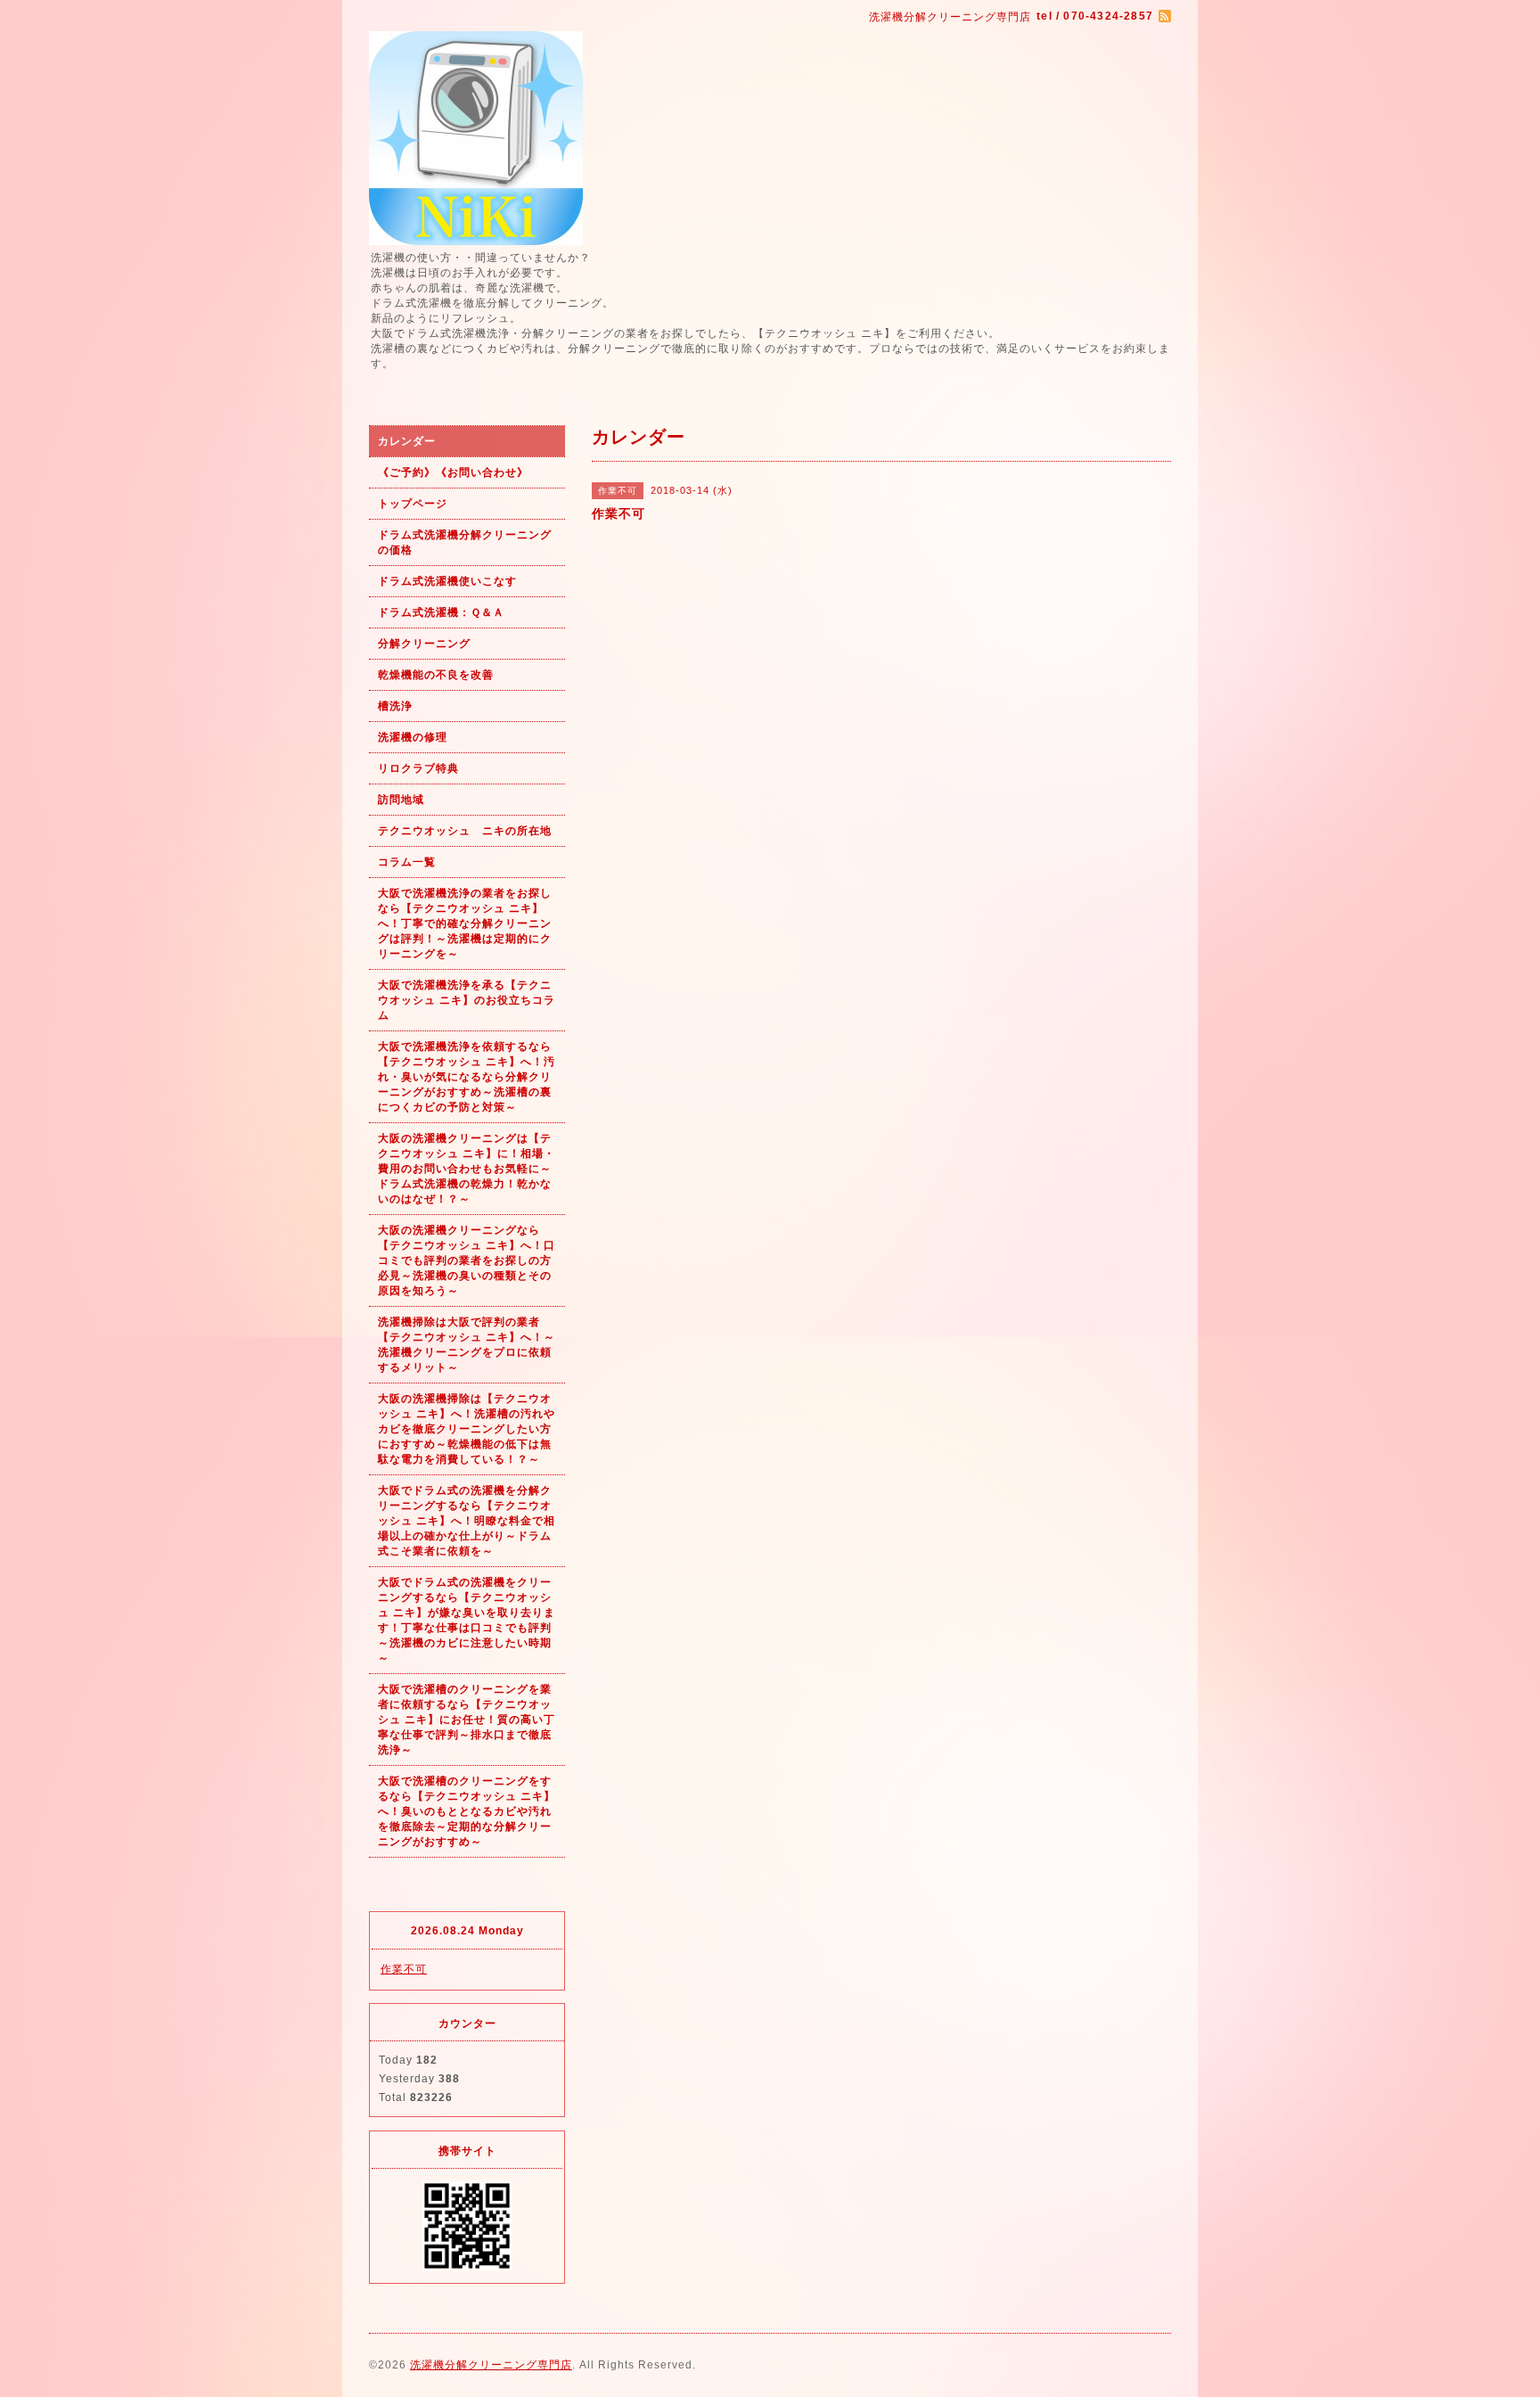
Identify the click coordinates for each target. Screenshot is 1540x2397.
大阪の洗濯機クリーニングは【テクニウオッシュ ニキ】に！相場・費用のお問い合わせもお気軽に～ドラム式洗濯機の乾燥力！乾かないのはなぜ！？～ (467, 1169)
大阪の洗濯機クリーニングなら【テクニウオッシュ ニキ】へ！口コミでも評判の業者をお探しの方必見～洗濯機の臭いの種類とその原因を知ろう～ (467, 1260)
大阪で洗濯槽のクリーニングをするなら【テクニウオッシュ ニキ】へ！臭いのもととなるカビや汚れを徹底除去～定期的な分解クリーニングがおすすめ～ (467, 1811)
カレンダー (407, 441)
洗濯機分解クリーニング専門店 (491, 2365)
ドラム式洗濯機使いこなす (447, 581)
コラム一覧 (407, 862)
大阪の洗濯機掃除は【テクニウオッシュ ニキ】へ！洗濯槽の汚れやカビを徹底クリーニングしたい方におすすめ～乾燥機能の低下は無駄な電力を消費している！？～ (467, 1429)
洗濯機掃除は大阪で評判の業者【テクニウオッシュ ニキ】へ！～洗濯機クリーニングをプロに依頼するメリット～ (467, 1345)
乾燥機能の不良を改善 (436, 675)
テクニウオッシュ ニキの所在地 (465, 831)
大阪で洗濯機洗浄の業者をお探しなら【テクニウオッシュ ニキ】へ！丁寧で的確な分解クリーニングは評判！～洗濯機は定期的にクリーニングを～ (465, 924)
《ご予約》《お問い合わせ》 (453, 472)
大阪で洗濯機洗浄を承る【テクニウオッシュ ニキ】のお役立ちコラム (467, 1000)
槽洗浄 (395, 706)
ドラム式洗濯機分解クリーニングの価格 (465, 542)
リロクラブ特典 (418, 768)
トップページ (413, 504)
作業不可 (404, 1969)
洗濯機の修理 (413, 737)
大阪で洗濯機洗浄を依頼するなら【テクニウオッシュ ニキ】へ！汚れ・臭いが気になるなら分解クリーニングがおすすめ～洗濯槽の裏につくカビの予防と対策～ (467, 1077)
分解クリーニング (424, 644)
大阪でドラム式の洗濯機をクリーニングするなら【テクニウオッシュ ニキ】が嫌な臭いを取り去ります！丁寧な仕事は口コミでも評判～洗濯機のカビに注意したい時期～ (467, 1620)
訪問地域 (401, 800)
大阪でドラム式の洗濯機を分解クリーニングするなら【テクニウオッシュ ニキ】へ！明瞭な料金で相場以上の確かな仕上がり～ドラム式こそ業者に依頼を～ (467, 1521)
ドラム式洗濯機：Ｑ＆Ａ (441, 612)
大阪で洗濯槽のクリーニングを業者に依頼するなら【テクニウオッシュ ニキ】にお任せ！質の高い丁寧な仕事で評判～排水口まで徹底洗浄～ (467, 1720)
